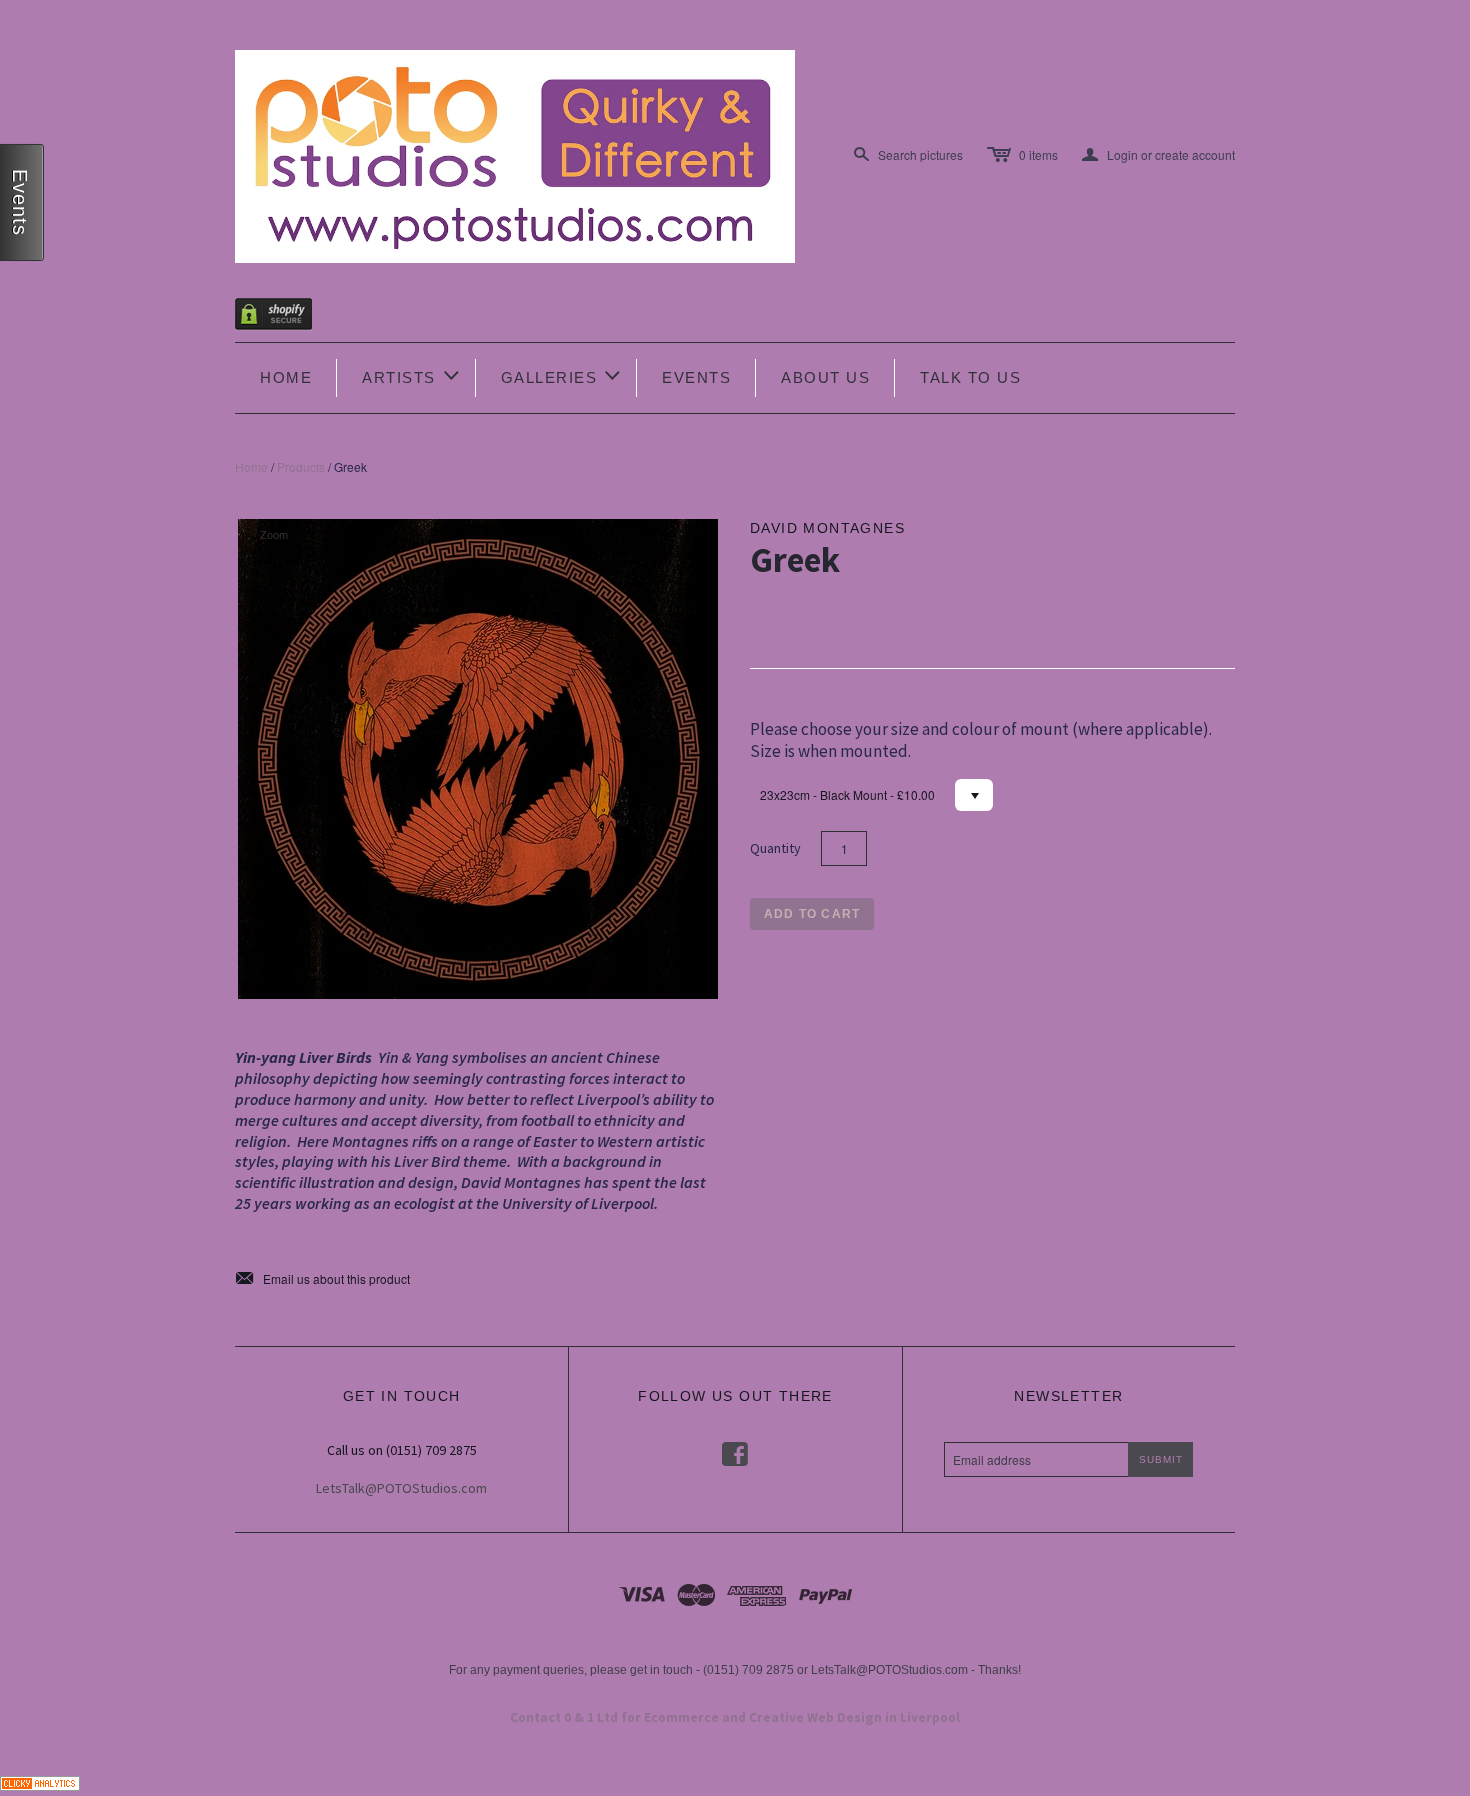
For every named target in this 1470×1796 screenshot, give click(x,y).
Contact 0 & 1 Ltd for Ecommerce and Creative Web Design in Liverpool (735, 1717)
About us (825, 377)
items (1038, 154)
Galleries (562, 375)
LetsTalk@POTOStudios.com (401, 1488)
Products (301, 466)
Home (286, 377)
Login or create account (1158, 155)
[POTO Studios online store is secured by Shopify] (286, 317)
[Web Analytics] (40, 1780)
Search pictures (920, 154)
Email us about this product (322, 1279)
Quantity (775, 848)
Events (696, 377)
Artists (412, 375)
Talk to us (970, 377)
